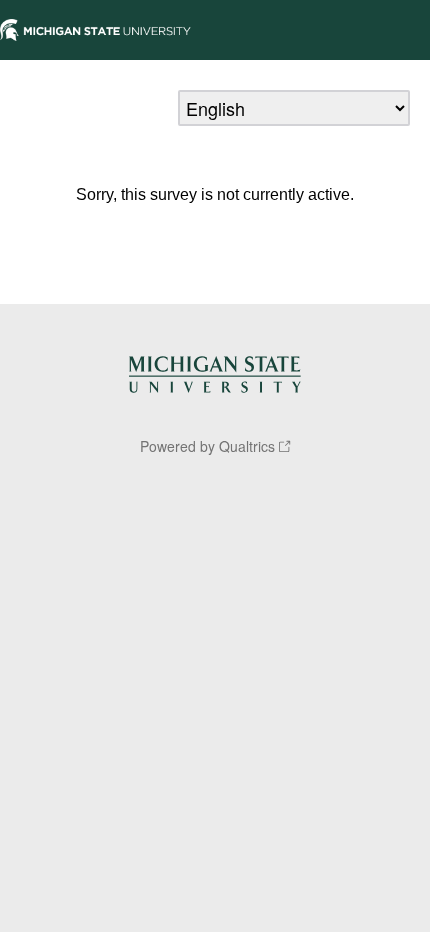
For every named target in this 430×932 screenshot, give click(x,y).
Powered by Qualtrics (207, 446)
